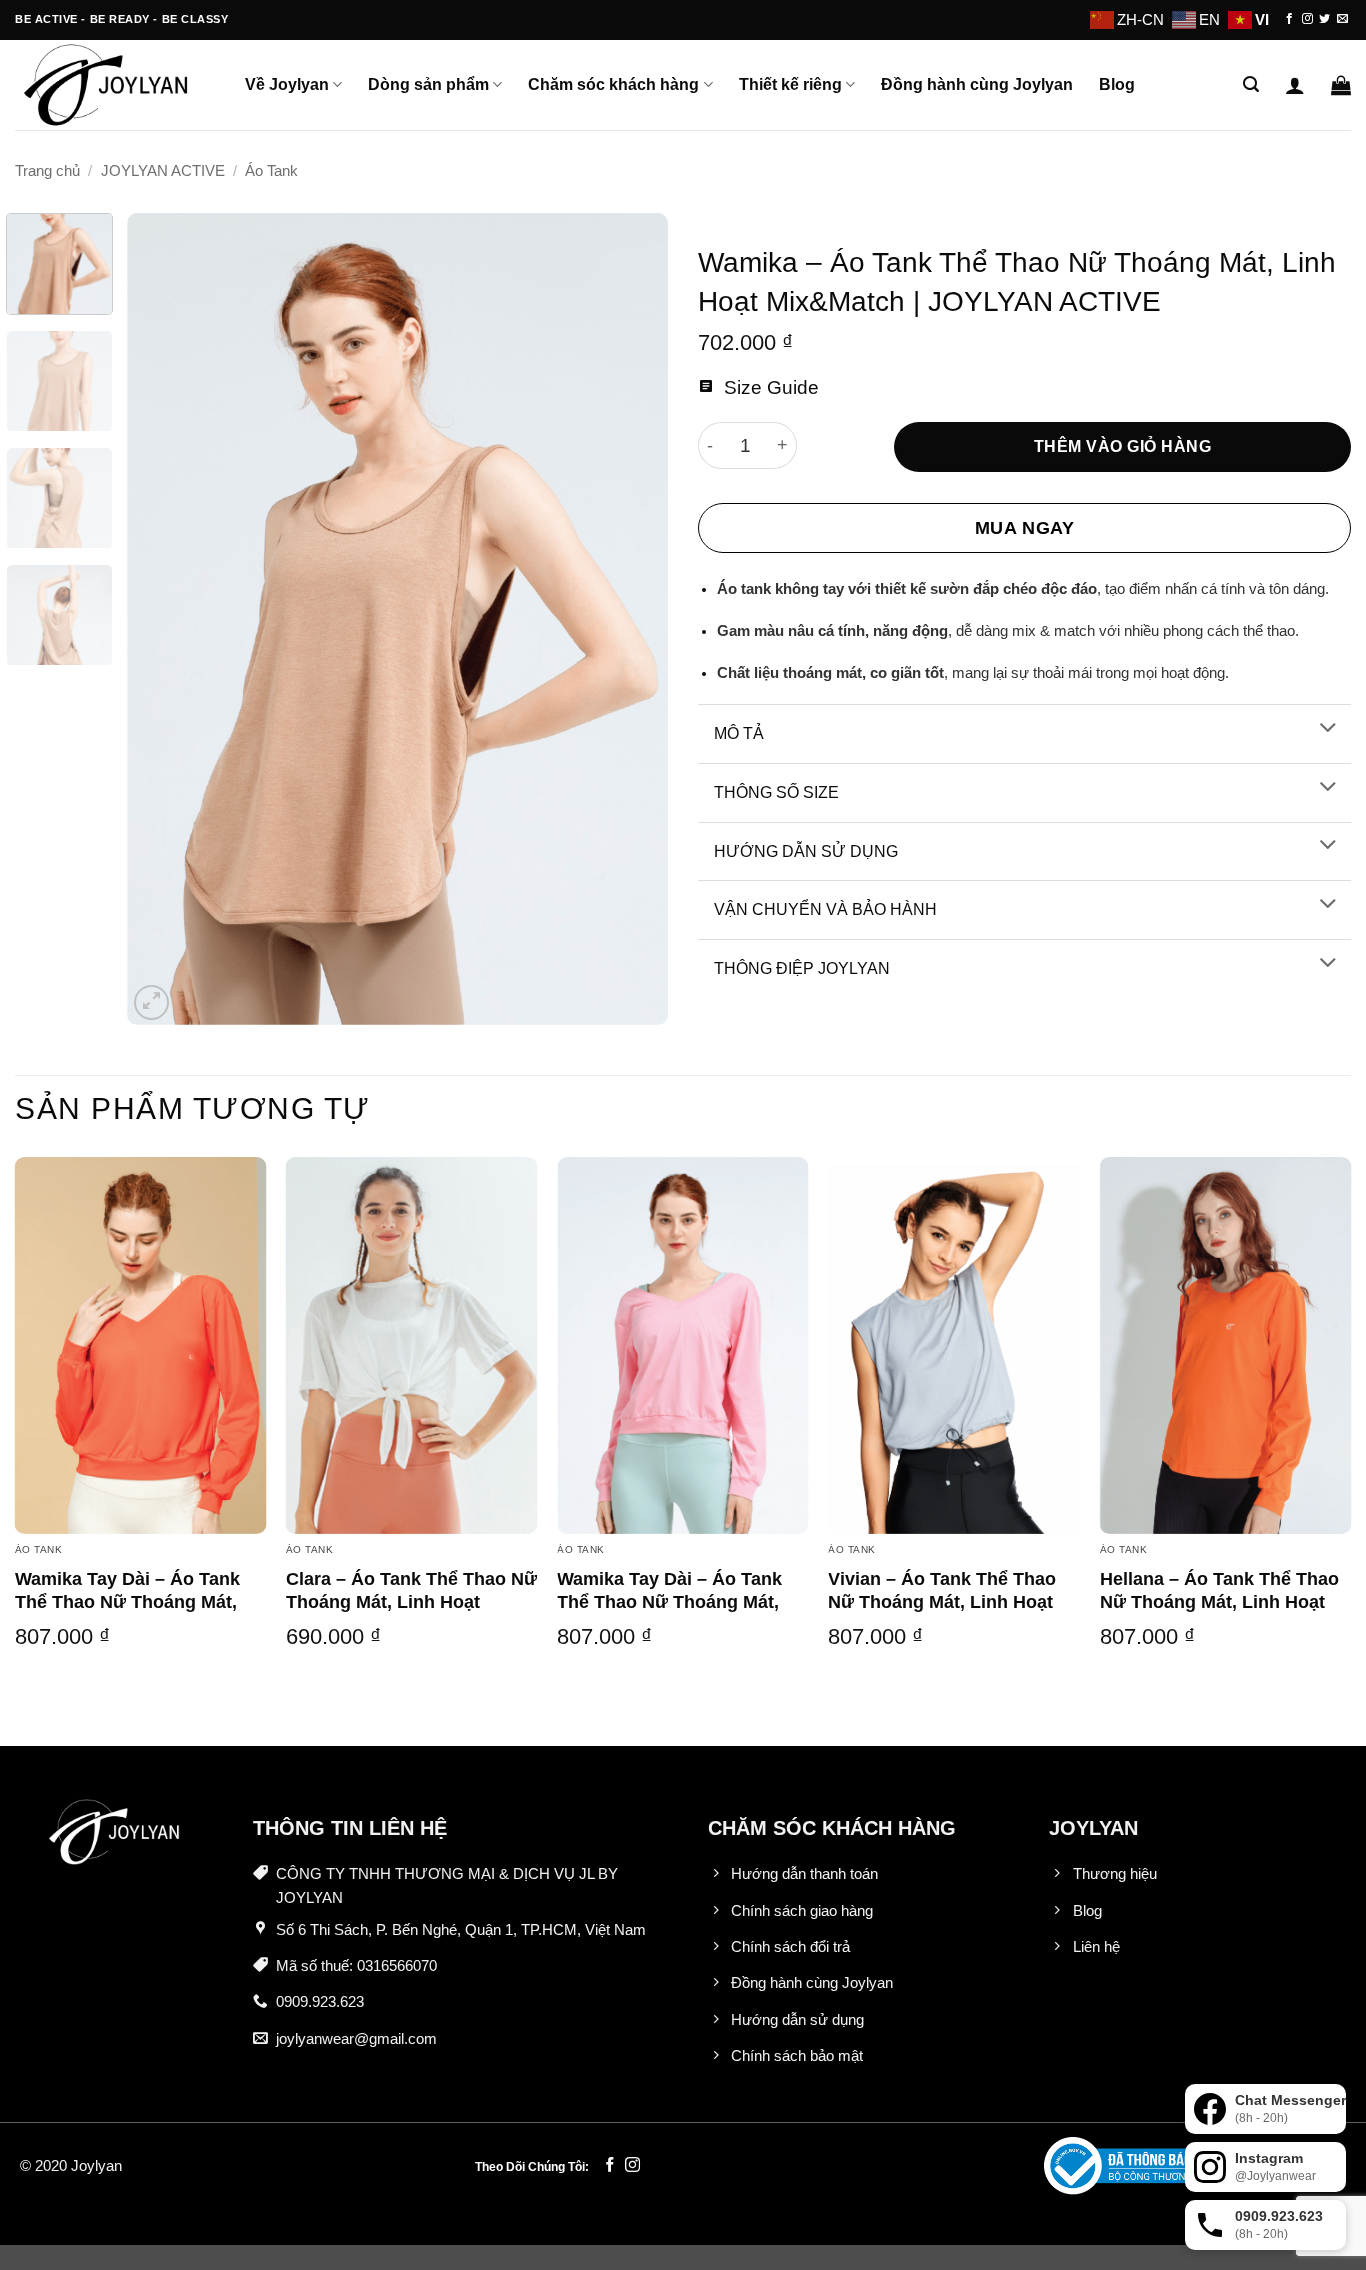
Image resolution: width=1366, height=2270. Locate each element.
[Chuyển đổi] (1328, 729)
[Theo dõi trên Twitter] (1324, 19)
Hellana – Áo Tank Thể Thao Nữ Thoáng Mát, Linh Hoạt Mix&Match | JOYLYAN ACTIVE (1219, 1614)
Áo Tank (271, 171)
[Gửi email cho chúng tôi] (1342, 19)
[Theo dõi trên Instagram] (1307, 19)
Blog (1117, 84)
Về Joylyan (287, 84)
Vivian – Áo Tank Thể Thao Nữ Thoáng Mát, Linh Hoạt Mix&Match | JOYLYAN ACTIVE (942, 1614)
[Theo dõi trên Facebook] (1289, 19)
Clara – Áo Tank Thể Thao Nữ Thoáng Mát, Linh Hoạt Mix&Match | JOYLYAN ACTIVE (411, 1614)
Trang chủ (47, 171)
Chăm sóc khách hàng (613, 84)
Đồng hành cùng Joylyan (977, 84)
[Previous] (163, 619)
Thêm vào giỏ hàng (1122, 446)
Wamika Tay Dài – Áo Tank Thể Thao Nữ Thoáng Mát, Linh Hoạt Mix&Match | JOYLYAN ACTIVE (127, 1614)
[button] (1251, 84)
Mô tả (739, 733)
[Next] (632, 619)
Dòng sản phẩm (428, 84)
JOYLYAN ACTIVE (163, 171)
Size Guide (769, 387)
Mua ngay (1024, 528)
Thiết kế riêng (790, 84)
